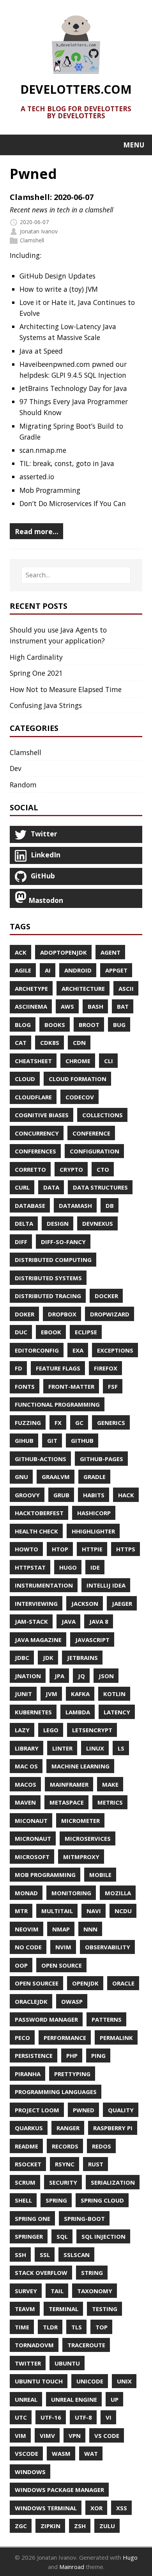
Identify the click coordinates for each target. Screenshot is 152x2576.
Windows (30, 2472)
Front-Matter (71, 1386)
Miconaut (31, 1821)
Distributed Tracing (48, 1296)
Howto (27, 1549)
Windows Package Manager (59, 2490)
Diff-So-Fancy (63, 1242)
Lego (51, 1730)
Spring (56, 2200)
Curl (22, 1187)
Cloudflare (33, 1097)
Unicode (90, 2381)
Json (106, 1676)
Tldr (50, 2327)
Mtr (21, 1911)
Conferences (35, 1151)
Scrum (25, 2182)
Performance (65, 2038)
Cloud (25, 1079)
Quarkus (29, 2128)
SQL (62, 2236)
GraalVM (56, 1477)
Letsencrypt (92, 1730)
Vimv (47, 2436)
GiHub (24, 1440)
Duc (21, 1332)
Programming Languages (56, 2092)
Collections (103, 1115)
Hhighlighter (93, 1531)
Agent (110, 952)
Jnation (28, 1676)
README (27, 2146)
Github (82, 1440)
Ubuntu (67, 2363)
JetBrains (82, 1658)
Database (30, 1206)
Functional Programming (57, 1404)
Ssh (20, 2255)
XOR (96, 2508)
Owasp (72, 2001)
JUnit (23, 1694)
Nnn (90, 1929)
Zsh (80, 2526)
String (92, 2273)
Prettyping (72, 2074)
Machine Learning (80, 1766)
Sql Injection (103, 2236)
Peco (22, 2038)
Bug (119, 1025)
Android (78, 970)
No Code (28, 1947)
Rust (96, 2164)
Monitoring (71, 1893)
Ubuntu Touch (39, 2381)
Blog (23, 1025)
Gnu (21, 1477)
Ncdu (123, 1911)
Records (65, 2146)
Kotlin (114, 1694)
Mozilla (118, 1893)
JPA (59, 1676)
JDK (48, 1658)
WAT (91, 2453)
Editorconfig (37, 1350)
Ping (98, 2056)
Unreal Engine (74, 2399)
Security (63, 2182)
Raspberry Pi (113, 2128)
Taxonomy (95, 2291)
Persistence (34, 2056)
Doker (25, 1314)
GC (79, 1423)
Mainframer (69, 1784)
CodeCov (80, 1097)
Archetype (31, 988)
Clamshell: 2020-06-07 (52, 197)
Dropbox (62, 1314)
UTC (21, 2417)
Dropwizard (110, 1314)
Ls (121, 1748)
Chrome (78, 1061)
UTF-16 (51, 2417)
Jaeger (122, 1603)
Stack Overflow (41, 2273)
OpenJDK (85, 1983)
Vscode (27, 2453)
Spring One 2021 (36, 673)
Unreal (26, 2399)
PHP (72, 2056)
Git (52, 1440)
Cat (21, 1043)
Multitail (57, 1911)
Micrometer (80, 1821)
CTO (103, 1169)
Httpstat (30, 1567)
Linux (95, 1748)
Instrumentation (44, 1585)
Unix (124, 2381)
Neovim (27, 1929)
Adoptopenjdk (64, 952)
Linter (62, 1748)
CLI (109, 1061)
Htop (60, 1549)
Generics (111, 1423)
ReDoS (102, 2146)
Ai (48, 970)
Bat (123, 1006)
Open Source (62, 1965)
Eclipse (86, 1332)
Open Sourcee (37, 1983)
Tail (57, 2291)
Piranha (28, 2074)
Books (55, 1025)
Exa (78, 1350)
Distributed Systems (48, 1278)
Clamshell (32, 240)
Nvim (63, 1947)
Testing (105, 2309)
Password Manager (46, 2019)
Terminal (64, 2309)
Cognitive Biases (42, 1115)
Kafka (80, 1694)
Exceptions (115, 1350)
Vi (109, 2417)
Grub (61, 1495)
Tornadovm (34, 2345)
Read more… (37, 531)
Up (115, 2399)
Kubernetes (33, 1712)
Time (22, 2327)
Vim (20, 2436)
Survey (26, 2291)
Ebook (51, 1332)
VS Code (107, 2436)
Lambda (78, 1712)
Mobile (100, 1875)
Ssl (45, 2255)
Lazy (22, 1730)
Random (23, 785)
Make (110, 1784)
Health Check (36, 1531)
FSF (113, 1386)
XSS (122, 2508)
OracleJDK (31, 2001)
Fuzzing (28, 1423)
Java (69, 1621)
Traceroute (86, 2345)
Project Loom (37, 2110)
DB (110, 1206)
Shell (23, 2200)
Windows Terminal (46, 2508)
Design (58, 1223)
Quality (121, 2110)
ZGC (21, 2526)
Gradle (95, 1477)
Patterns (107, 2019)
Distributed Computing (53, 1260)
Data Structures (100, 1187)
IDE (95, 1567)
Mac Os (26, 1766)
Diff (21, 1242)
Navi (94, 1911)
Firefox (106, 1368)
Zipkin (50, 2526)
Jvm (51, 1694)
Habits (94, 1495)
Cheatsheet (33, 1061)
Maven (25, 1802)
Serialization (113, 2182)
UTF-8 (83, 2417)
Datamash (75, 1206)
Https (126, 1549)
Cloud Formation (78, 1079)
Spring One (33, 2219)
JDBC (22, 1658)
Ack (21, 952)
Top (102, 2327)
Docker (106, 1296)
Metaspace (67, 1802)
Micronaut (33, 1838)
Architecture (83, 988)
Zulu (107, 2526)
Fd (19, 1368)
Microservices (88, 1838)
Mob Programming (45, 1875)
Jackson (85, 1603)
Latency (117, 1712)
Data (51, 1187)
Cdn (79, 1043)
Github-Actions (41, 1459)
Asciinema (31, 1006)
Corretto (30, 1169)
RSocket (28, 2164)
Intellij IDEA (106, 1585)
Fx (58, 1423)
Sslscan (77, 2255)
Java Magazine (38, 1640)
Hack (126, 1495)
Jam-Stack (31, 1621)
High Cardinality (36, 657)
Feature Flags (58, 1368)
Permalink (116, 2038)
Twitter (28, 2363)
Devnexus (98, 1223)
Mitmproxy (81, 1857)
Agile (23, 970)
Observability (108, 1947)
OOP (21, 1965)
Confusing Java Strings (46, 705)
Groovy (27, 1495)
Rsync (65, 2164)
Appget (116, 970)
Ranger (68, 2128)
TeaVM (25, 2309)
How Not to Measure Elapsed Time (66, 689)
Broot (89, 1025)
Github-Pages (102, 1459)
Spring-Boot (84, 2219)
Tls (77, 2327)
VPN (75, 2436)
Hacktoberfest (39, 1513)
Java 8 (99, 1621)
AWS (67, 1006)
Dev (16, 768)
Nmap (61, 1929)
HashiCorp (94, 1513)
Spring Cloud (102, 2200)
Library (27, 1748)
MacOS (26, 1784)
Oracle (123, 1983)
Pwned (84, 2110)
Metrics (110, 1802)
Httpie (92, 1549)
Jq (81, 1676)
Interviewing (36, 1603)
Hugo (68, 1567)
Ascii (126, 988)
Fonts (25, 1386)
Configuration (95, 1151)
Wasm (61, 2453)
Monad (26, 1893)
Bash (95, 1006)
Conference (91, 1133)
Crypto (71, 1169)
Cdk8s (50, 1043)
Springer (29, 2236)
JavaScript (92, 1640)
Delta (24, 1223)
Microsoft (32, 1857)
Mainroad (72, 2567)
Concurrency (37, 1133)
